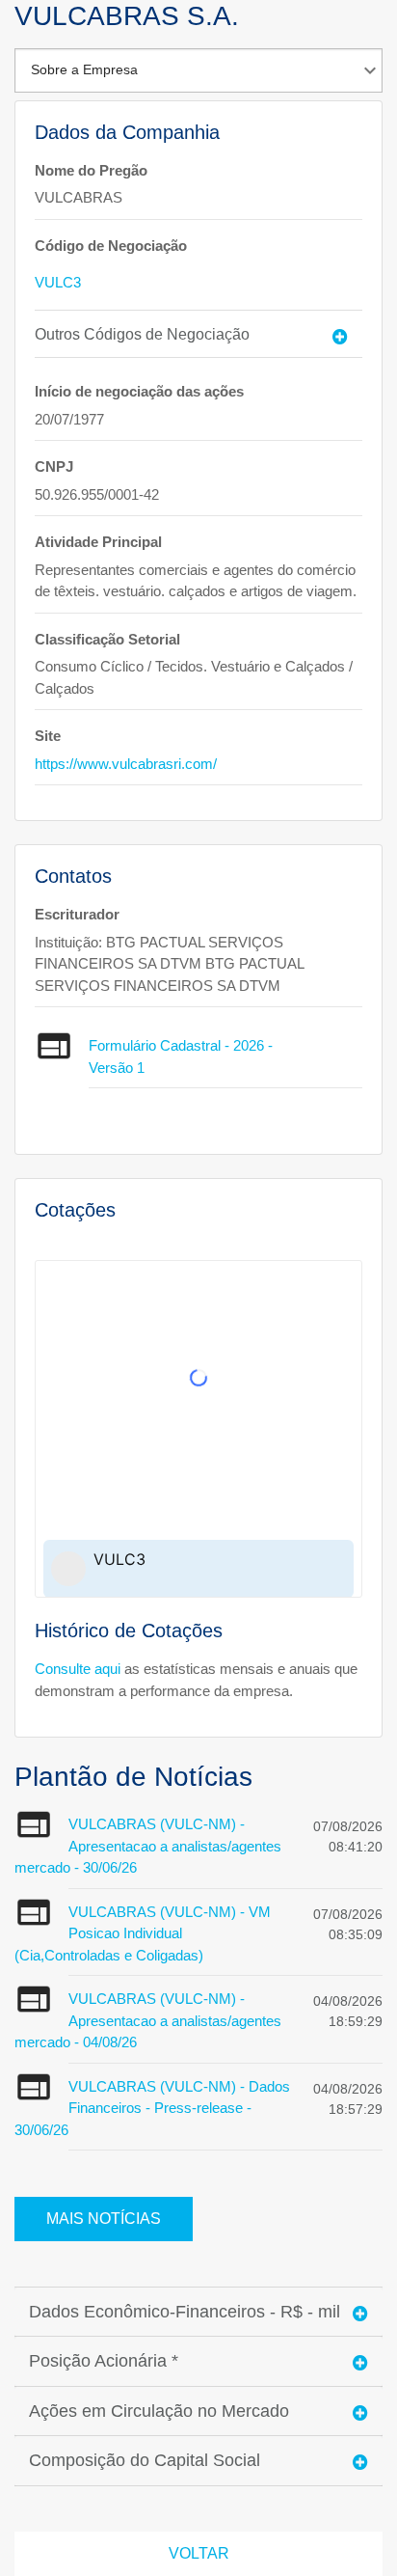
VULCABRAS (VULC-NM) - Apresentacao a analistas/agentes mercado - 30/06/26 (148, 1846)
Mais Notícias (104, 2219)
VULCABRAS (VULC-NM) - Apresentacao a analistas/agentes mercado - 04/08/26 (148, 2020)
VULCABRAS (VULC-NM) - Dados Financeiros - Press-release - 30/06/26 (152, 2108)
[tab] (198, 334)
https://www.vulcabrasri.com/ (126, 764)
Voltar (199, 2553)
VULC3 (58, 282)
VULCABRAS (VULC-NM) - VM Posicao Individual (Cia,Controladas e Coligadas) (143, 1933)
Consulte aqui (78, 1669)
